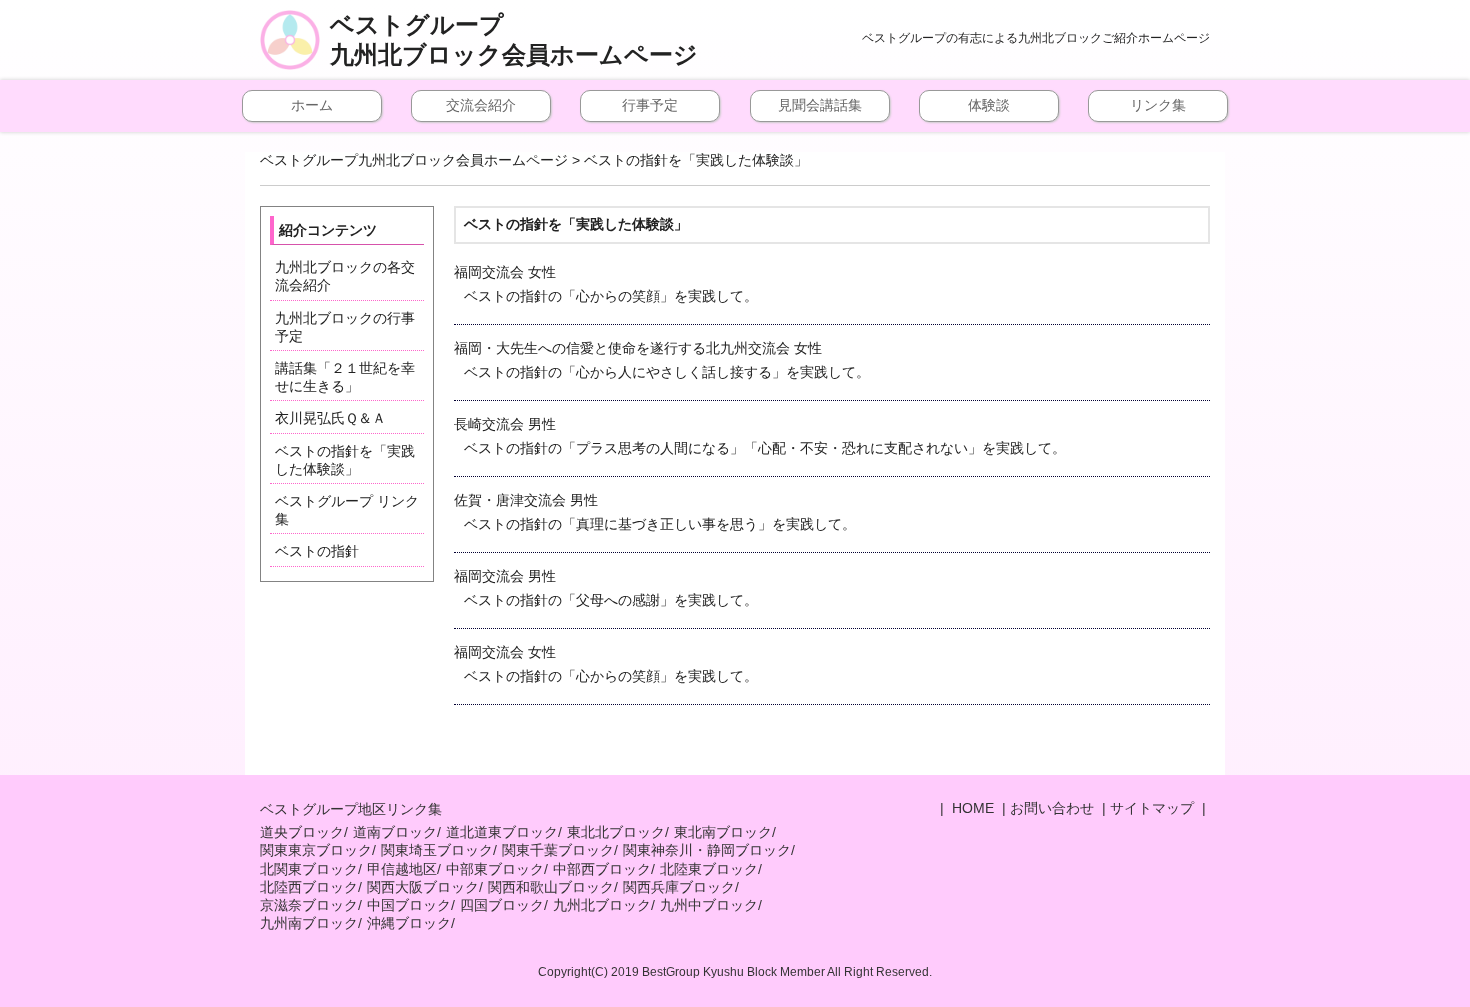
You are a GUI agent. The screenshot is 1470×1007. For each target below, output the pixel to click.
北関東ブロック (309, 869)
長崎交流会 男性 (760, 436)
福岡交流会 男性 (606, 588)
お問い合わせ (1052, 808)
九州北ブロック (602, 905)
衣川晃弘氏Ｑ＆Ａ (330, 418)
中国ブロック (409, 905)
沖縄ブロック (409, 923)
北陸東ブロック (709, 869)
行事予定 (650, 105)
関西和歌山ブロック (551, 887)
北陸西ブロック (309, 887)
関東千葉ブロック (558, 850)
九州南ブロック (309, 923)
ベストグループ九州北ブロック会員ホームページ (514, 40)
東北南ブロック (723, 832)
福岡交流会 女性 (606, 284)
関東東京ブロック (316, 850)
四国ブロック (502, 905)
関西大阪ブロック (423, 887)
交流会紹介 (481, 105)
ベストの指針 (317, 551)
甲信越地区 (402, 869)
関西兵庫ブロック (679, 887)
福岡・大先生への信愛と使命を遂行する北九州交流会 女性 (662, 360)
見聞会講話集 (820, 105)
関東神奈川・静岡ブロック (707, 850)
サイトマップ (1152, 808)
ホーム (312, 105)
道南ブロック (395, 832)
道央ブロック (302, 832)
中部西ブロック (602, 869)
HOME (971, 808)
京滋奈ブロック (309, 905)
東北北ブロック (616, 832)
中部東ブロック (495, 869)
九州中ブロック (709, 905)
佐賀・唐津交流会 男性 (655, 512)
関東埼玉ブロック (437, 850)
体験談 (989, 105)
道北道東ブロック (502, 832)
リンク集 (1158, 105)
